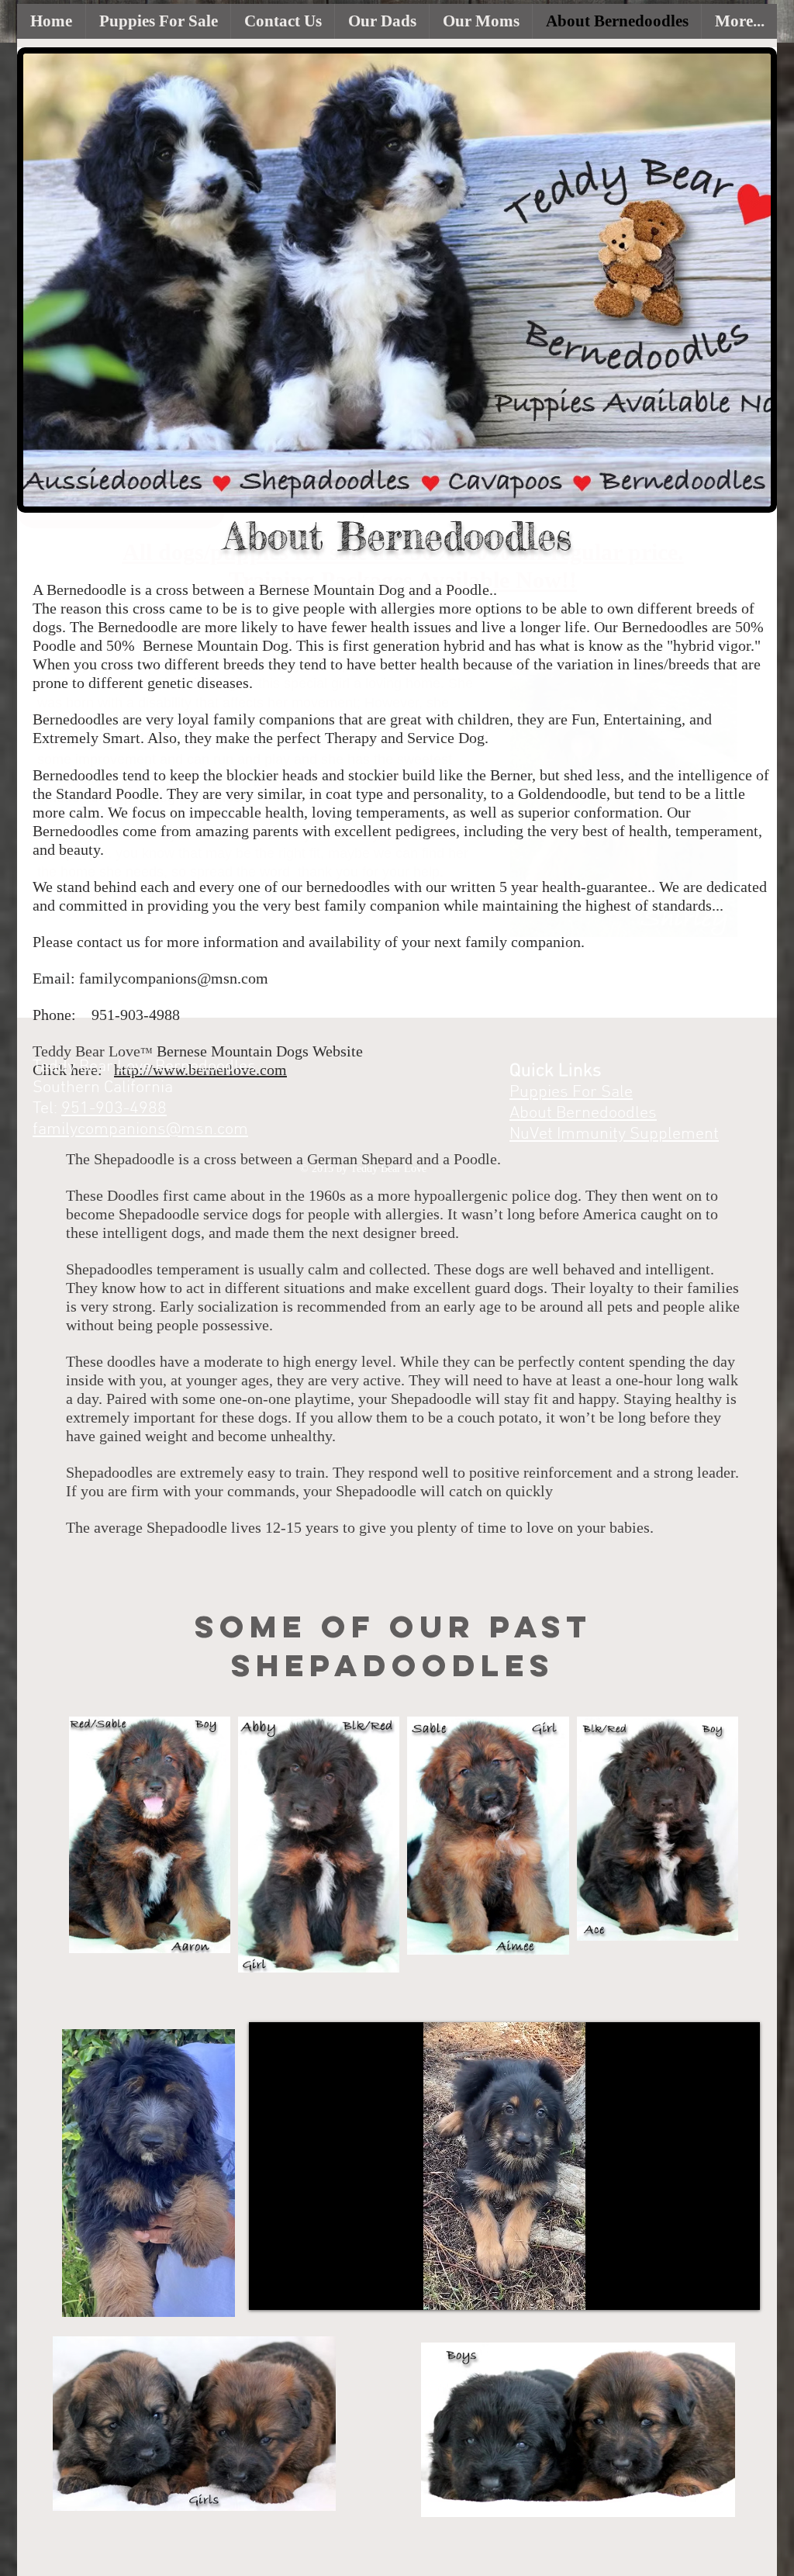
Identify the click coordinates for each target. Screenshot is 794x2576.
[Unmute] (295, 2289)
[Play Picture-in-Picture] (713, 2289)
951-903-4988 (114, 1109)
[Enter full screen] (739, 2289)
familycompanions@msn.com (174, 978)
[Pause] (269, 2289)
